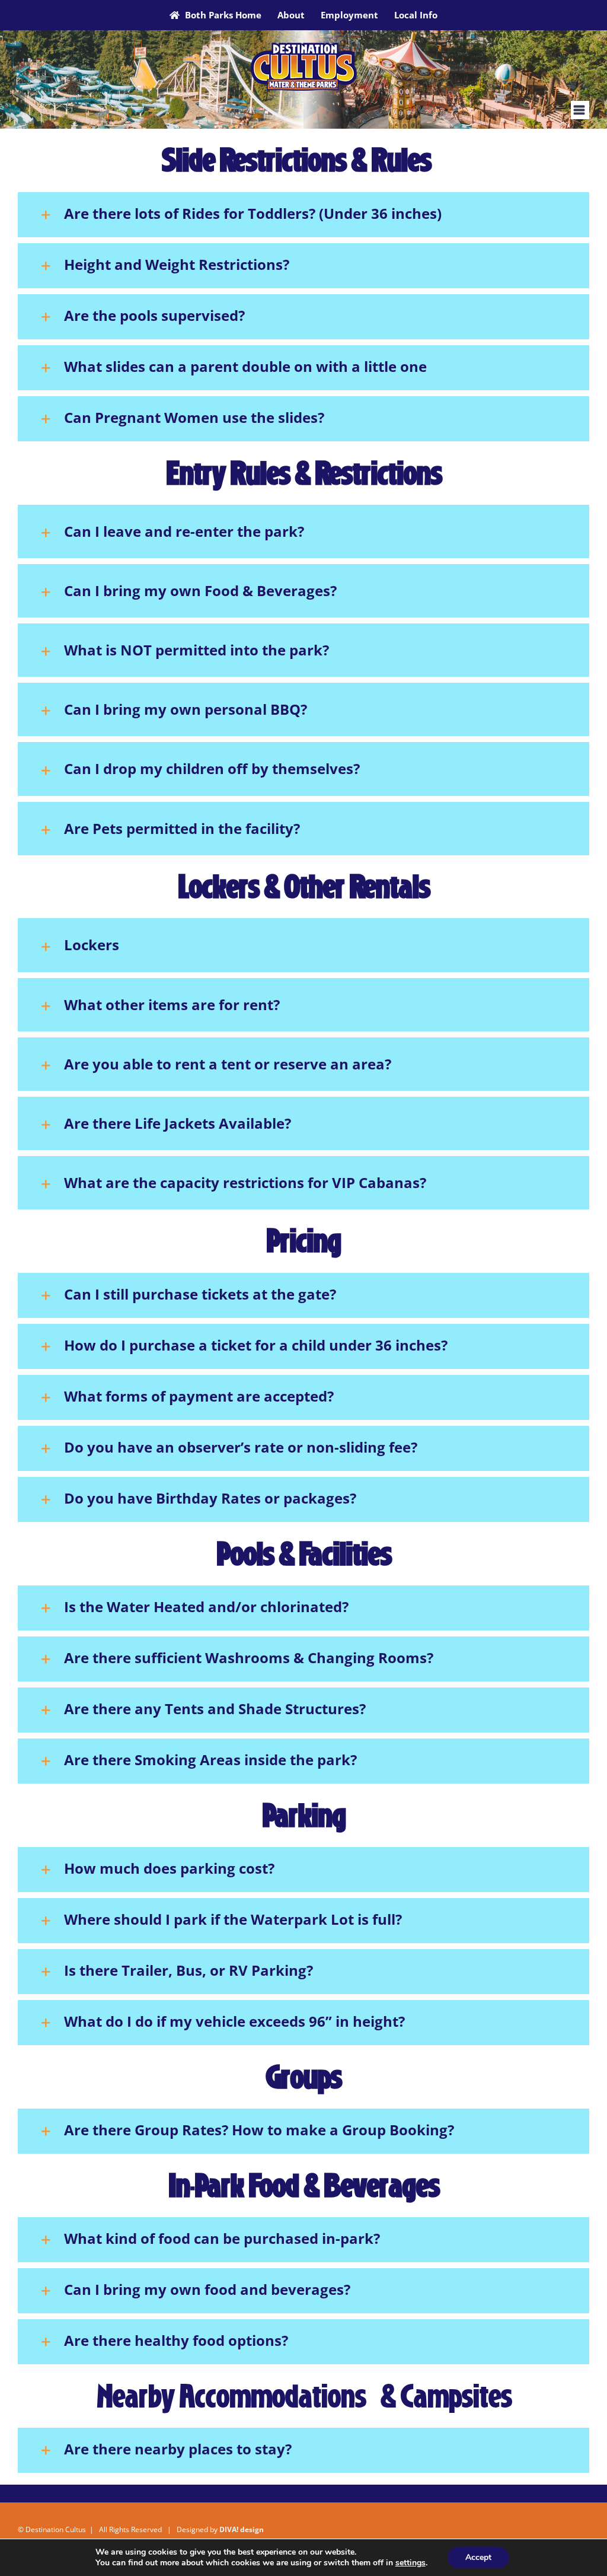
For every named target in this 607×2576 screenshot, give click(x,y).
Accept (478, 2557)
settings (410, 2563)
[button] (303, 215)
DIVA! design (242, 2529)
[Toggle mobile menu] (580, 110)
